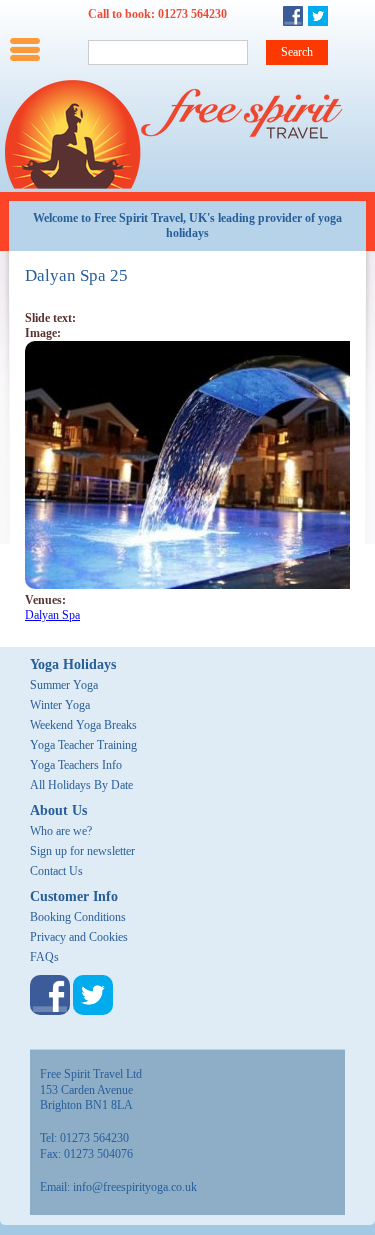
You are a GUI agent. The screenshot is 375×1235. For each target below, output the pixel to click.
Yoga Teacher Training (83, 745)
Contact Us (56, 871)
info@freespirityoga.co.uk (135, 1187)
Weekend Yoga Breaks (83, 725)
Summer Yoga (64, 685)
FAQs (44, 957)
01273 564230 (192, 14)
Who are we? (61, 831)
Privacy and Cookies (79, 937)
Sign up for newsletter (82, 851)
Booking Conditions (78, 917)
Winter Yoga (60, 705)
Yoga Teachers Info (76, 765)
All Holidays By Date (81, 785)
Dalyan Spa (52, 615)
